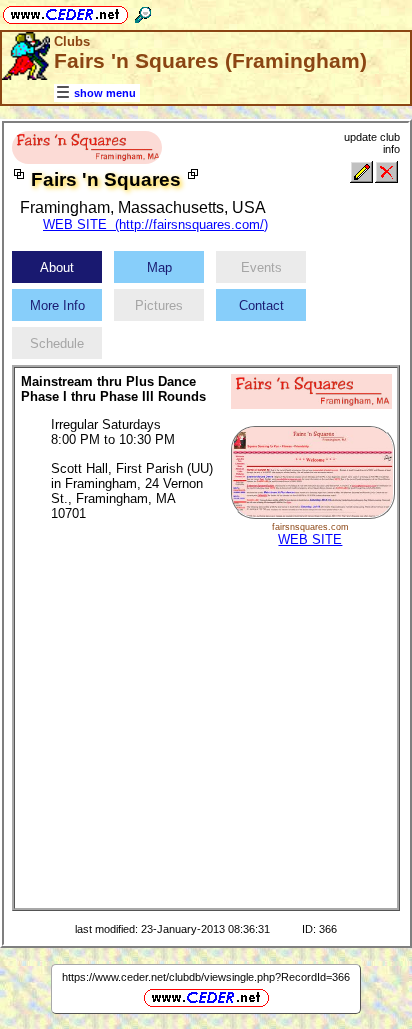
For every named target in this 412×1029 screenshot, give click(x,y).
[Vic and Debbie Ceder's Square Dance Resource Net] (65, 11)
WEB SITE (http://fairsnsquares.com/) (155, 224)
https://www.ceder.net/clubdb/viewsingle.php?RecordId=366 (206, 977)
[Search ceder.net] (143, 11)
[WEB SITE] (312, 514)
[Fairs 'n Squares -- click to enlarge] (87, 159)
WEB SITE (310, 539)
